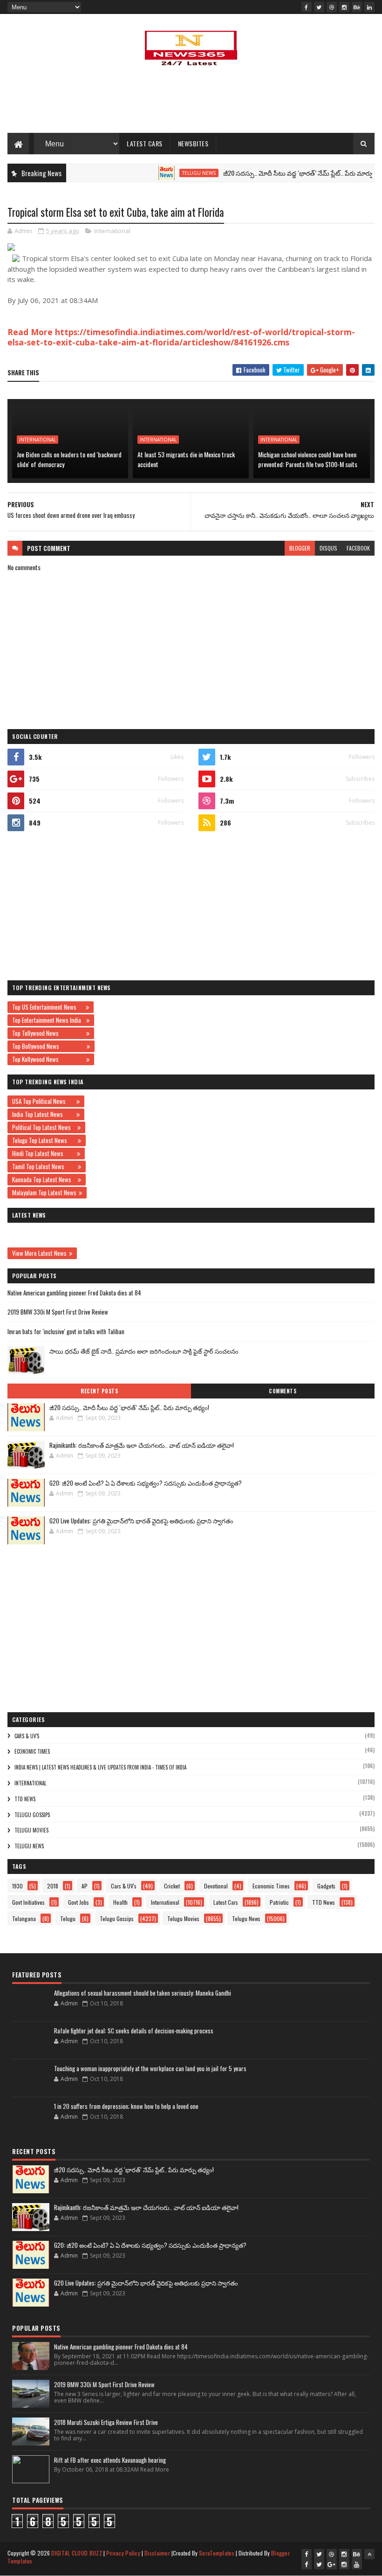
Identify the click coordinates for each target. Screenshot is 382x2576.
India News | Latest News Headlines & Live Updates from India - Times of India (100, 1767)
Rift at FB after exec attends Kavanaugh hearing (110, 2460)
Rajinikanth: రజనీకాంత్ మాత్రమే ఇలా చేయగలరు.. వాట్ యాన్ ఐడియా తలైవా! (142, 1445)
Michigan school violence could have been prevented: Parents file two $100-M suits (308, 459)
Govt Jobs (78, 1902)
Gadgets (326, 1886)
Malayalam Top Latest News (44, 1192)
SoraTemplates (217, 2553)
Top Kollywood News (48, 1059)
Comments (283, 1391)
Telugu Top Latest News (44, 1140)
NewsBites (193, 143)
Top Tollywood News (48, 1033)
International (112, 231)
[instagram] (344, 7)
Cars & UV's (27, 1736)
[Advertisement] (191, 103)
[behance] (357, 7)
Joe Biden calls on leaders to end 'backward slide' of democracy (69, 459)
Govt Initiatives (28, 1902)
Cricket (172, 1886)
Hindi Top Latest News (43, 1153)
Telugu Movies (31, 1830)
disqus (328, 548)
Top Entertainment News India (48, 1020)
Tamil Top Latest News (44, 1166)
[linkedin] (369, 7)
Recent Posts (99, 1391)
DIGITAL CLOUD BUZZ (76, 2553)
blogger (300, 548)
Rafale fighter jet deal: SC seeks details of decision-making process (134, 2031)
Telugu (68, 1918)
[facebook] (307, 7)
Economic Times (32, 1751)
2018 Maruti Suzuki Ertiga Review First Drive (106, 2422)
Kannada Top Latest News (44, 1179)
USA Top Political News (43, 1101)
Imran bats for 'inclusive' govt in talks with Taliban (66, 1331)
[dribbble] (332, 7)
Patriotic (279, 1902)
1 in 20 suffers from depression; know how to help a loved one (126, 2106)
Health (120, 1902)
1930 (17, 1886)
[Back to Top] (369, 2554)
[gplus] (332, 2564)
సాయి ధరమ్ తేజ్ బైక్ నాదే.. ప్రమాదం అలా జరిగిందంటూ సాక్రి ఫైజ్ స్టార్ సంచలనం (144, 1351)
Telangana (24, 1918)
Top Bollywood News (48, 1046)
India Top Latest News (43, 1114)
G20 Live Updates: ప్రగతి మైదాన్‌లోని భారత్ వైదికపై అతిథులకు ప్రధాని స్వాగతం (141, 1521)
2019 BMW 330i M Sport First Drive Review (58, 1312)
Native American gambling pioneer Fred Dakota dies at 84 (74, 1293)
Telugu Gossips (32, 1815)
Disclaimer (157, 2553)
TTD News (25, 1799)
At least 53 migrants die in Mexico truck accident (186, 459)
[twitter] (319, 7)
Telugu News (174, 173)
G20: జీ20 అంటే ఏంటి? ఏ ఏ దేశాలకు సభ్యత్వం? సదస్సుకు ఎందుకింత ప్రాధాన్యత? (146, 1483)
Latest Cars (145, 143)
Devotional (216, 1886)
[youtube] (357, 2564)
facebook (358, 548)
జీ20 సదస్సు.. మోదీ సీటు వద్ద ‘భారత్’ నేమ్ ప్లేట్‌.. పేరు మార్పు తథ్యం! (283, 173)
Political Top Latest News (44, 1127)
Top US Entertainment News (48, 1007)
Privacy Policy (123, 2553)
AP (85, 1886)
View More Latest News (39, 1253)
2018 (53, 1886)
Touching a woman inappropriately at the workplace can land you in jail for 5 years (150, 2068)
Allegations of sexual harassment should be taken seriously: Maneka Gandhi (143, 1993)
